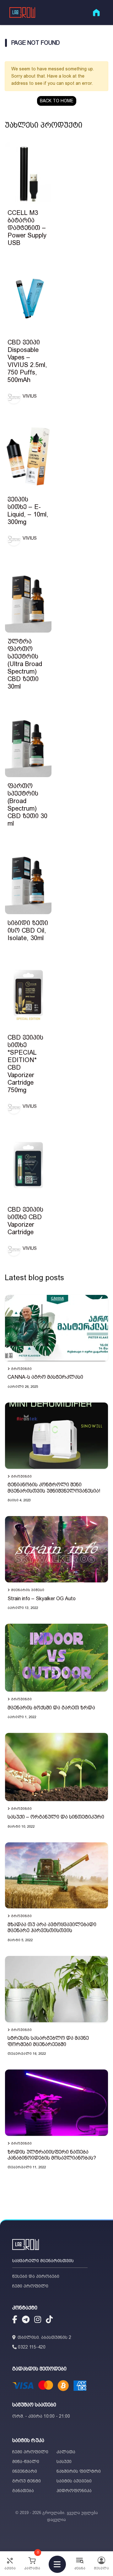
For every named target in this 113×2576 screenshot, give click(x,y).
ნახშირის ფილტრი (79, 2471)
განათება (23, 2491)
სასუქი (64, 2461)
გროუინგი (21, 1369)
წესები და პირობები (36, 2276)
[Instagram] (38, 2320)
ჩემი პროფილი (30, 2286)
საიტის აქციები (74, 2481)
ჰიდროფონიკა (74, 2491)
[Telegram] (26, 2320)
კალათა (66, 2452)
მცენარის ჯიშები (28, 1590)
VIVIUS (30, 396)
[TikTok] (49, 2320)
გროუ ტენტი (27, 2481)
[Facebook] (15, 2320)
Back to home (57, 101)
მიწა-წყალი (26, 2461)
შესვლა (101, 2568)
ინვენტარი (25, 2471)
